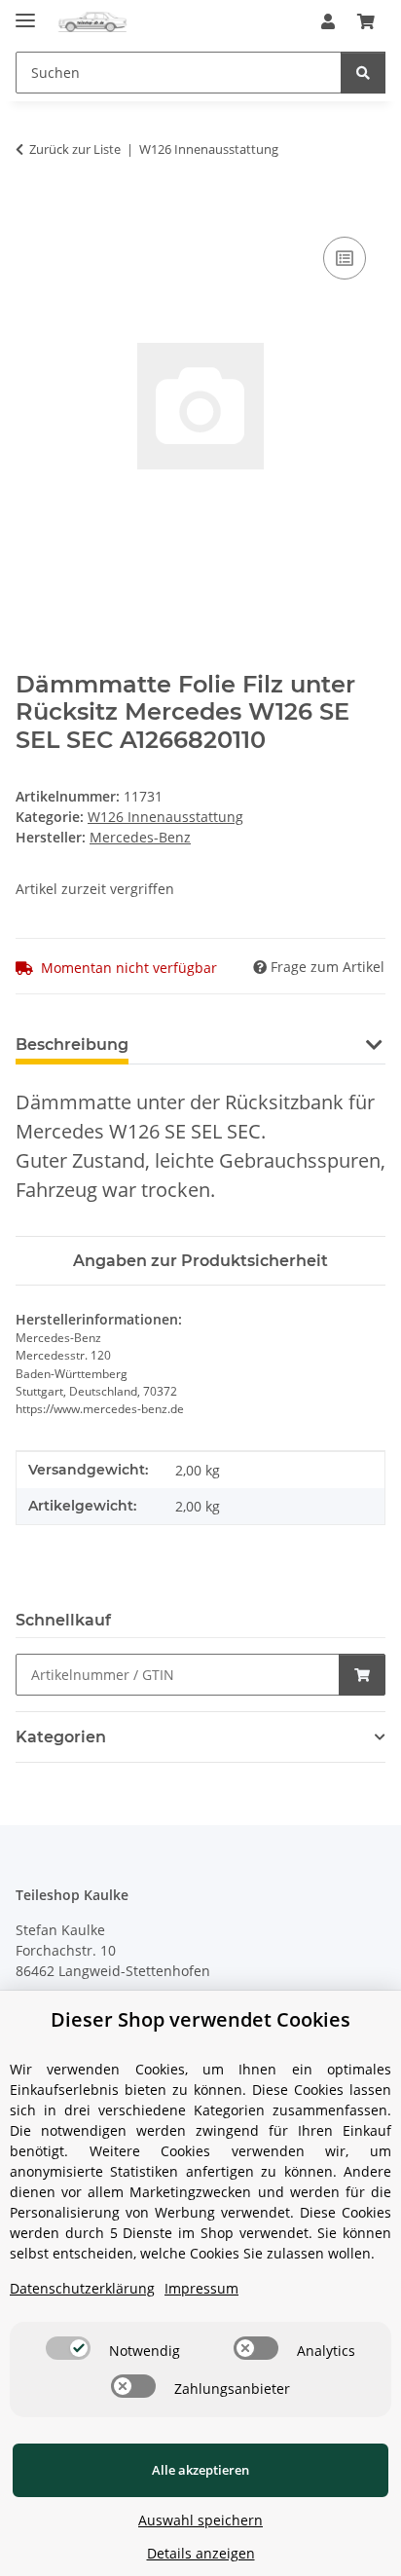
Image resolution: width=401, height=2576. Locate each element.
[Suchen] (363, 73)
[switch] (68, 2348)
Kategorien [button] (61, 1737)
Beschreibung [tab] (72, 1045)
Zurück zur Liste (75, 149)
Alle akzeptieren (200, 2470)
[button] (328, 21)
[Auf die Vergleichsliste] (345, 258)
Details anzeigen (201, 2553)
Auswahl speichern (200, 2520)
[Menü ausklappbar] (25, 12)
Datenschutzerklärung (82, 2288)
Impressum (201, 2288)
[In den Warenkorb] (31, 210)
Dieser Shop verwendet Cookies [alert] (200, 2019)
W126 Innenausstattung (165, 817)
